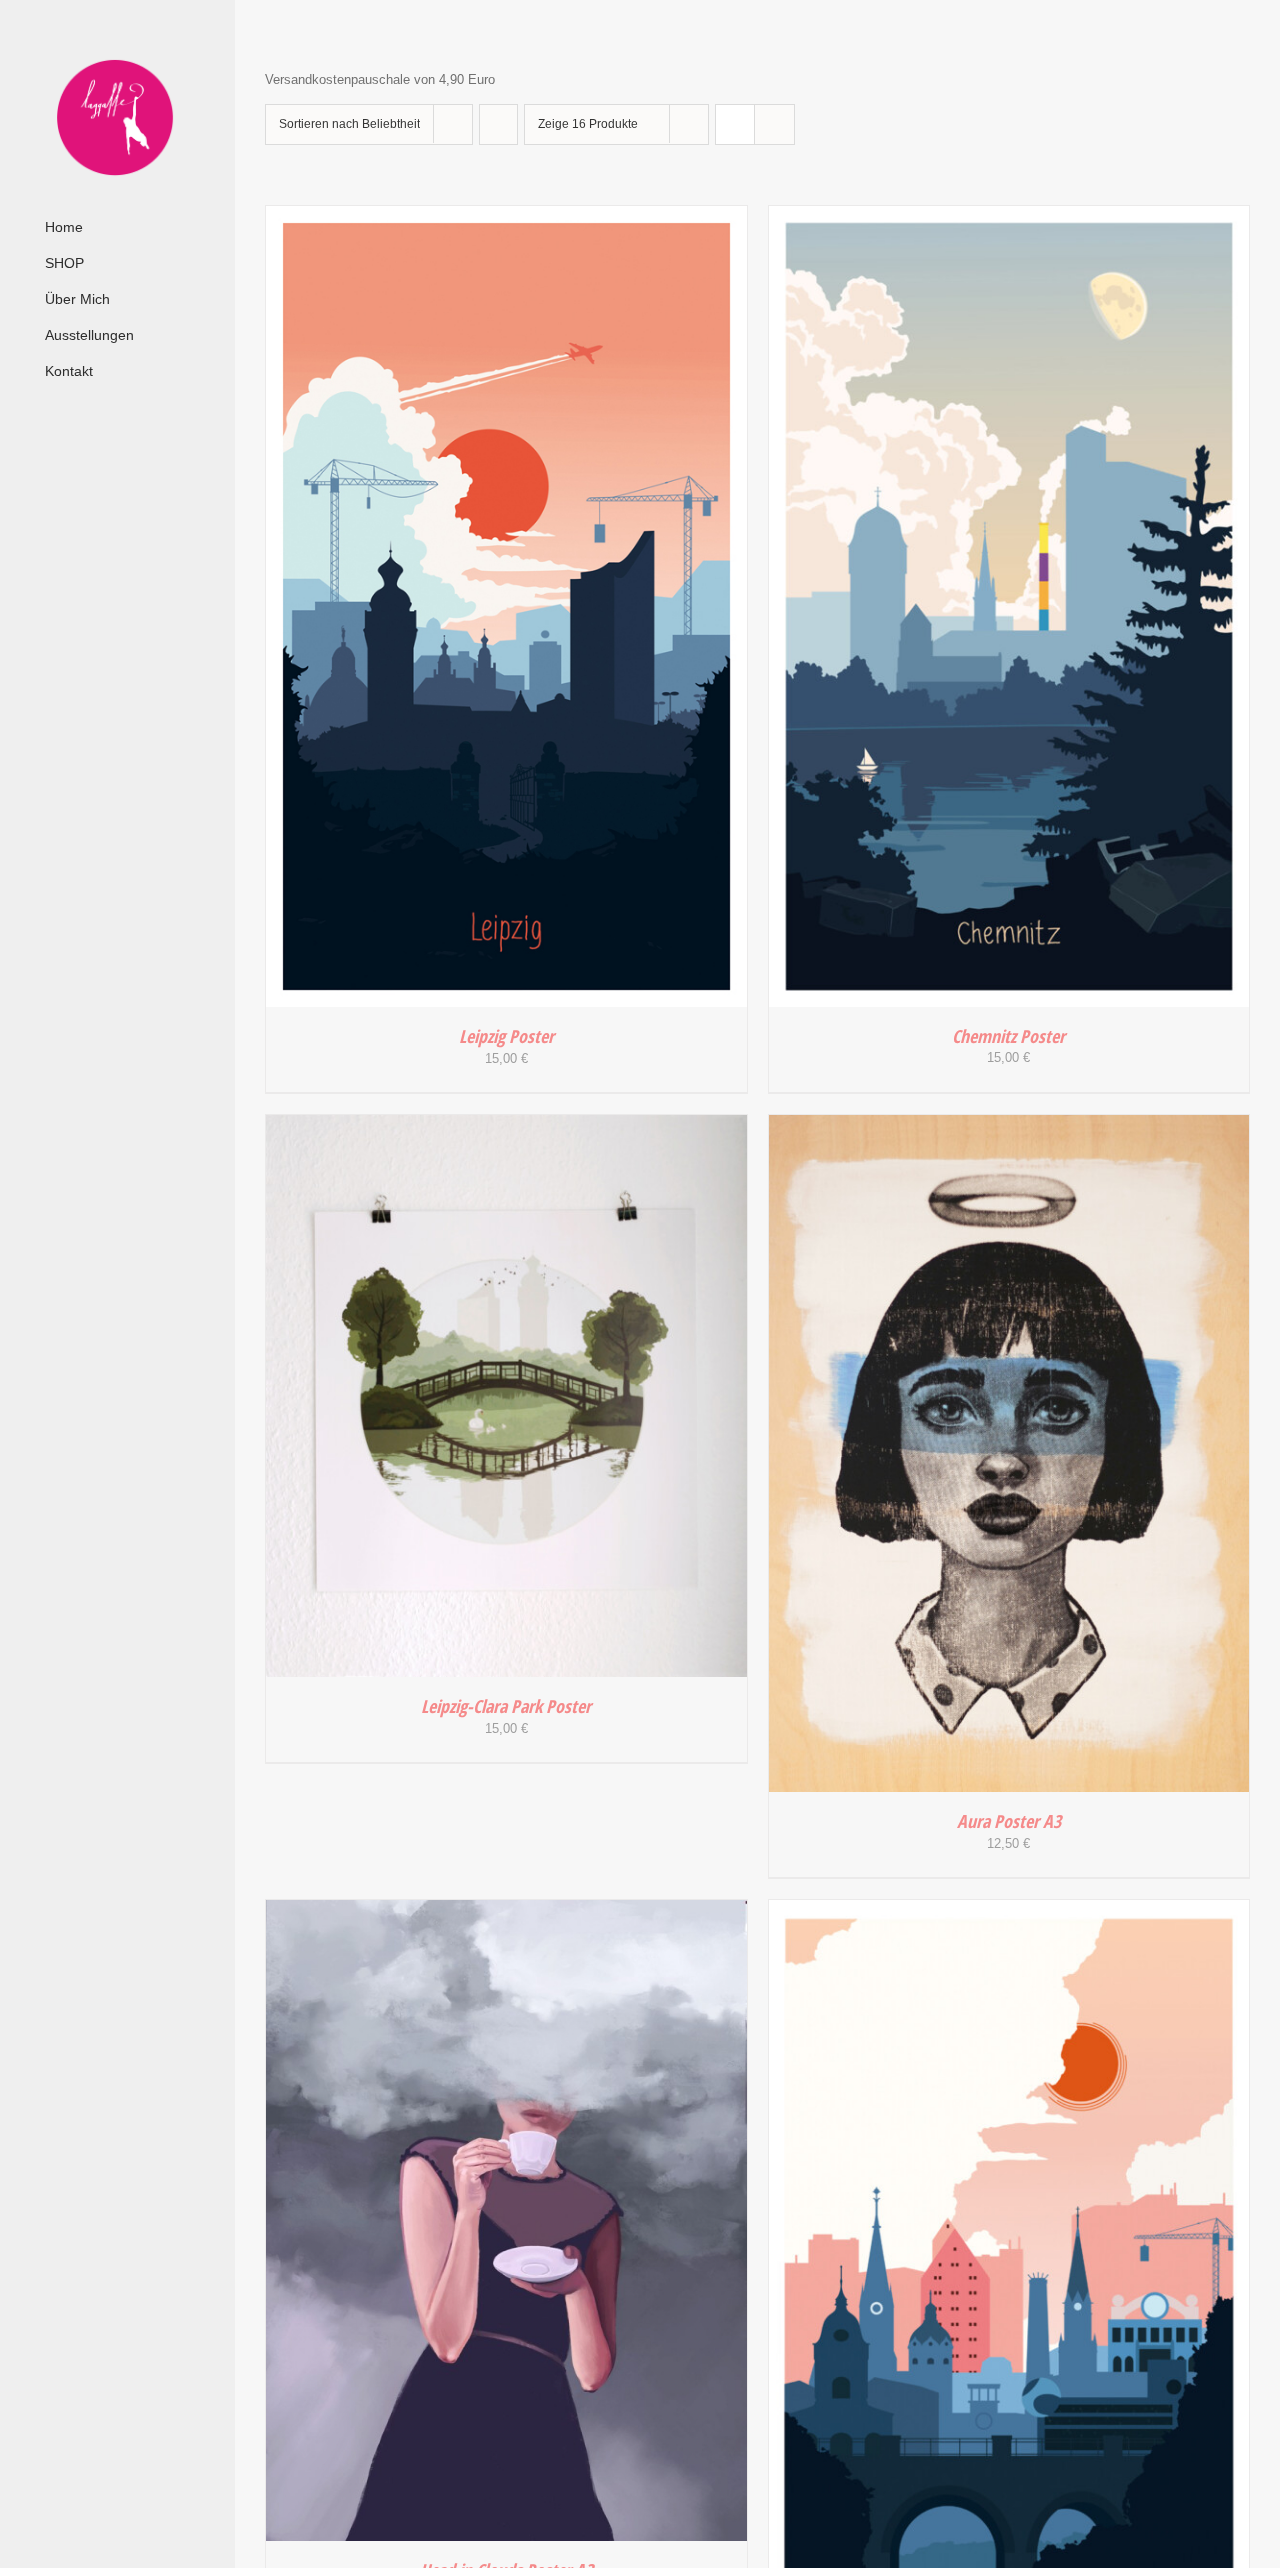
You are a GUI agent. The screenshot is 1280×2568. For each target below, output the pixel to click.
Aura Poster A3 (1009, 1821)
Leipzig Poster (506, 1036)
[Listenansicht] (774, 124)
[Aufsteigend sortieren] (498, 124)
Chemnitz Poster (1008, 1036)
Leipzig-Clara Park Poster (506, 1706)
